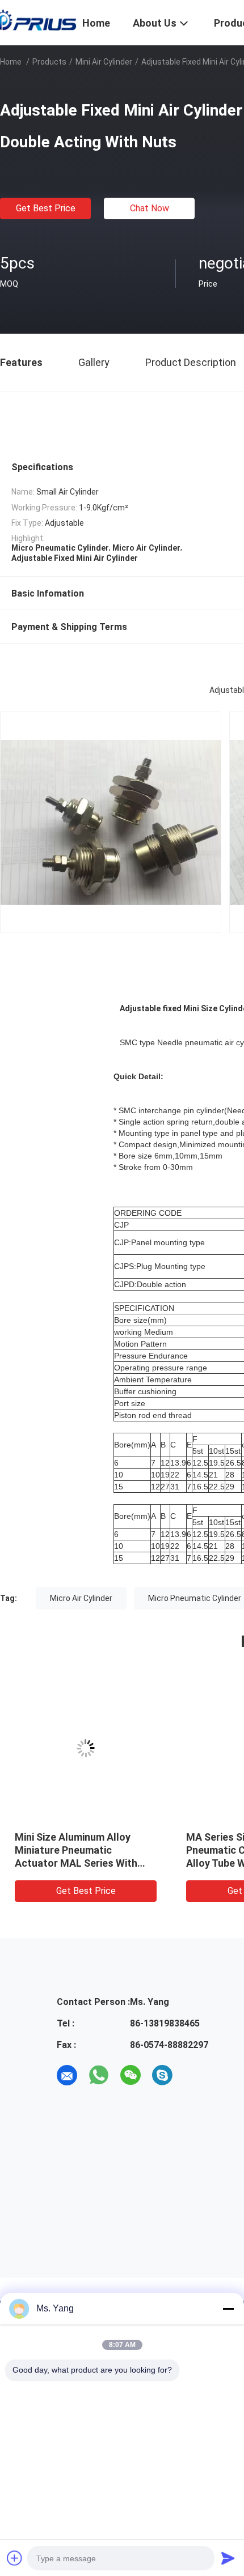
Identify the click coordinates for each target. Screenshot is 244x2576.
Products (49, 62)
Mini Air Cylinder (104, 62)
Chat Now (150, 208)
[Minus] (228, 2309)
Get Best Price (46, 208)
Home (11, 62)
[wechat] (131, 2075)
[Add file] (15, 2558)
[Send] (228, 2558)
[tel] (194, 2075)
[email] (67, 2075)
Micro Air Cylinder (81, 1598)
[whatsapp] (99, 2075)
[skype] (162, 2075)
